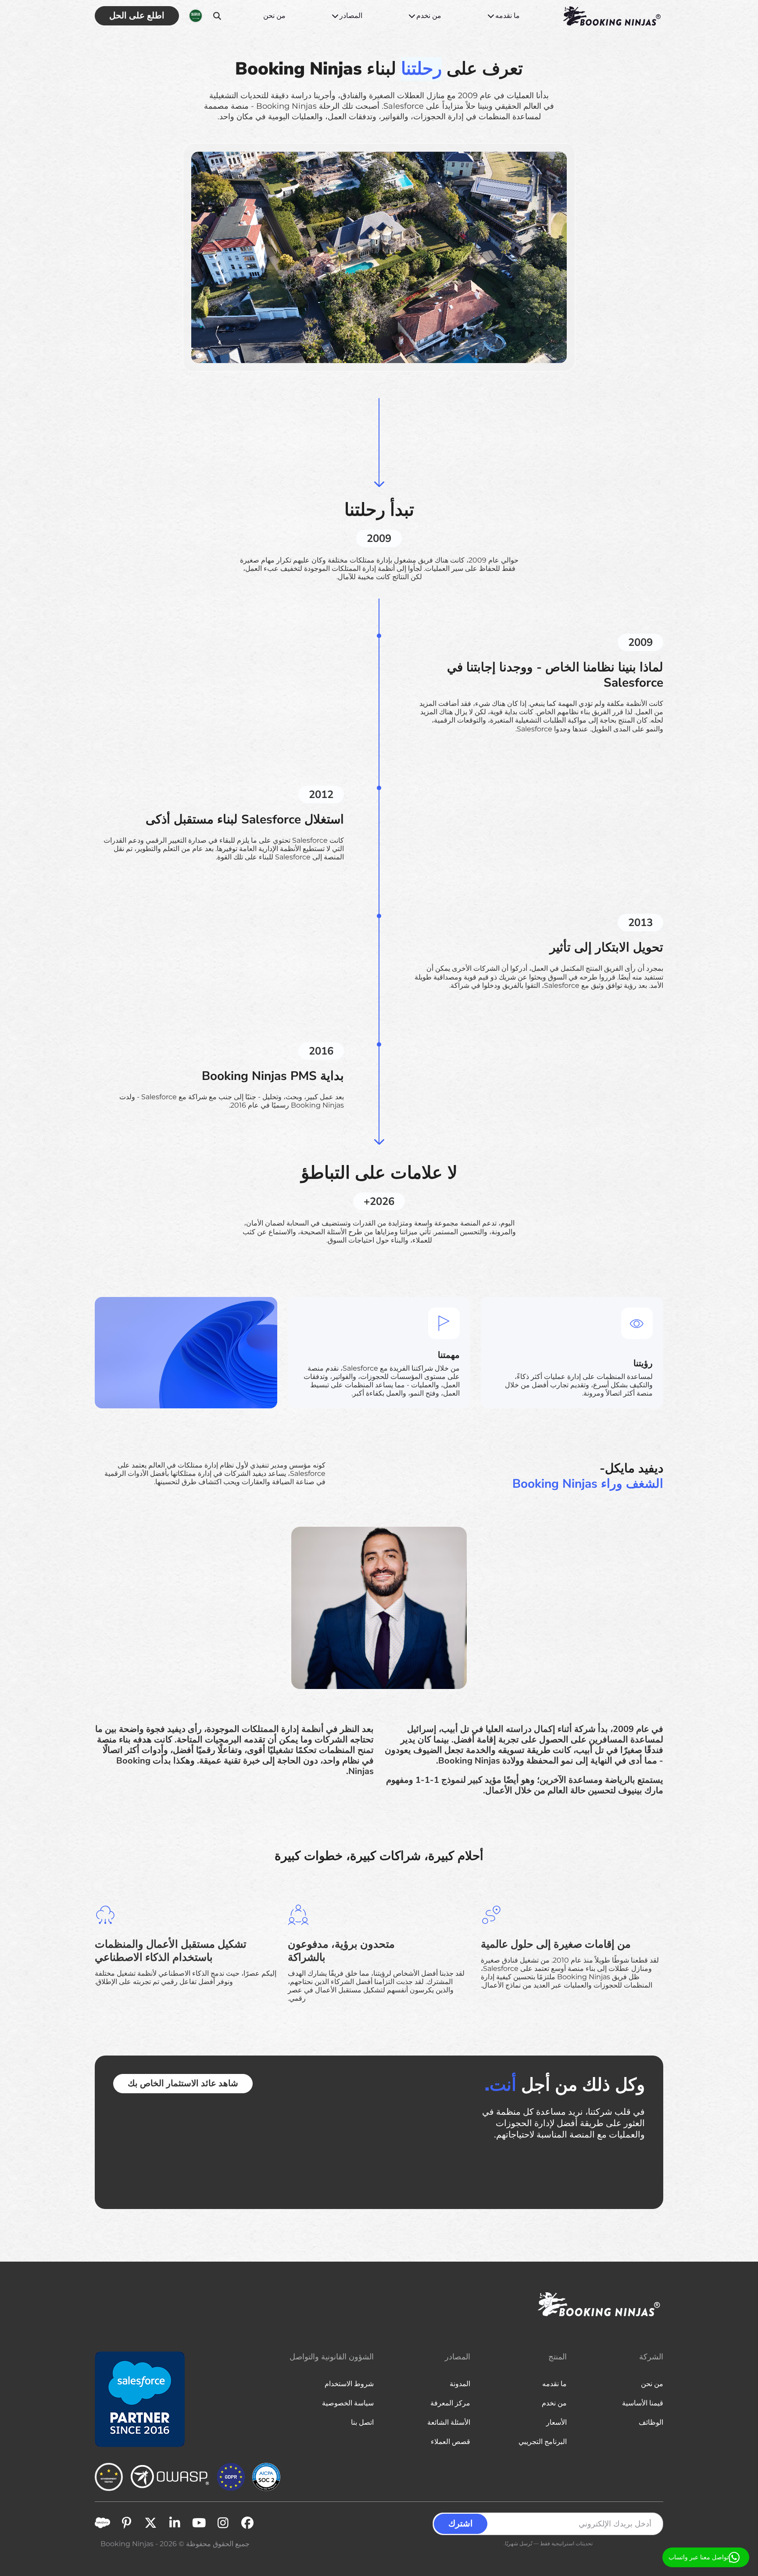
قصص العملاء (451, 2442)
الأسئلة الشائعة (449, 2422)
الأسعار (556, 2422)
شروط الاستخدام (349, 2384)
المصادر (351, 16)
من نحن (274, 16)
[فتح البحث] (217, 16)
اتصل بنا (362, 2422)
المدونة (460, 2384)
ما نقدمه (508, 16)
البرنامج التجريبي (543, 2442)
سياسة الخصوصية (348, 2403)
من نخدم (429, 16)
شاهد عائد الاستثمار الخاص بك (183, 2083)
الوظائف (651, 2422)
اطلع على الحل (137, 16)
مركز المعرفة (450, 2403)
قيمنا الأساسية (643, 2403)
